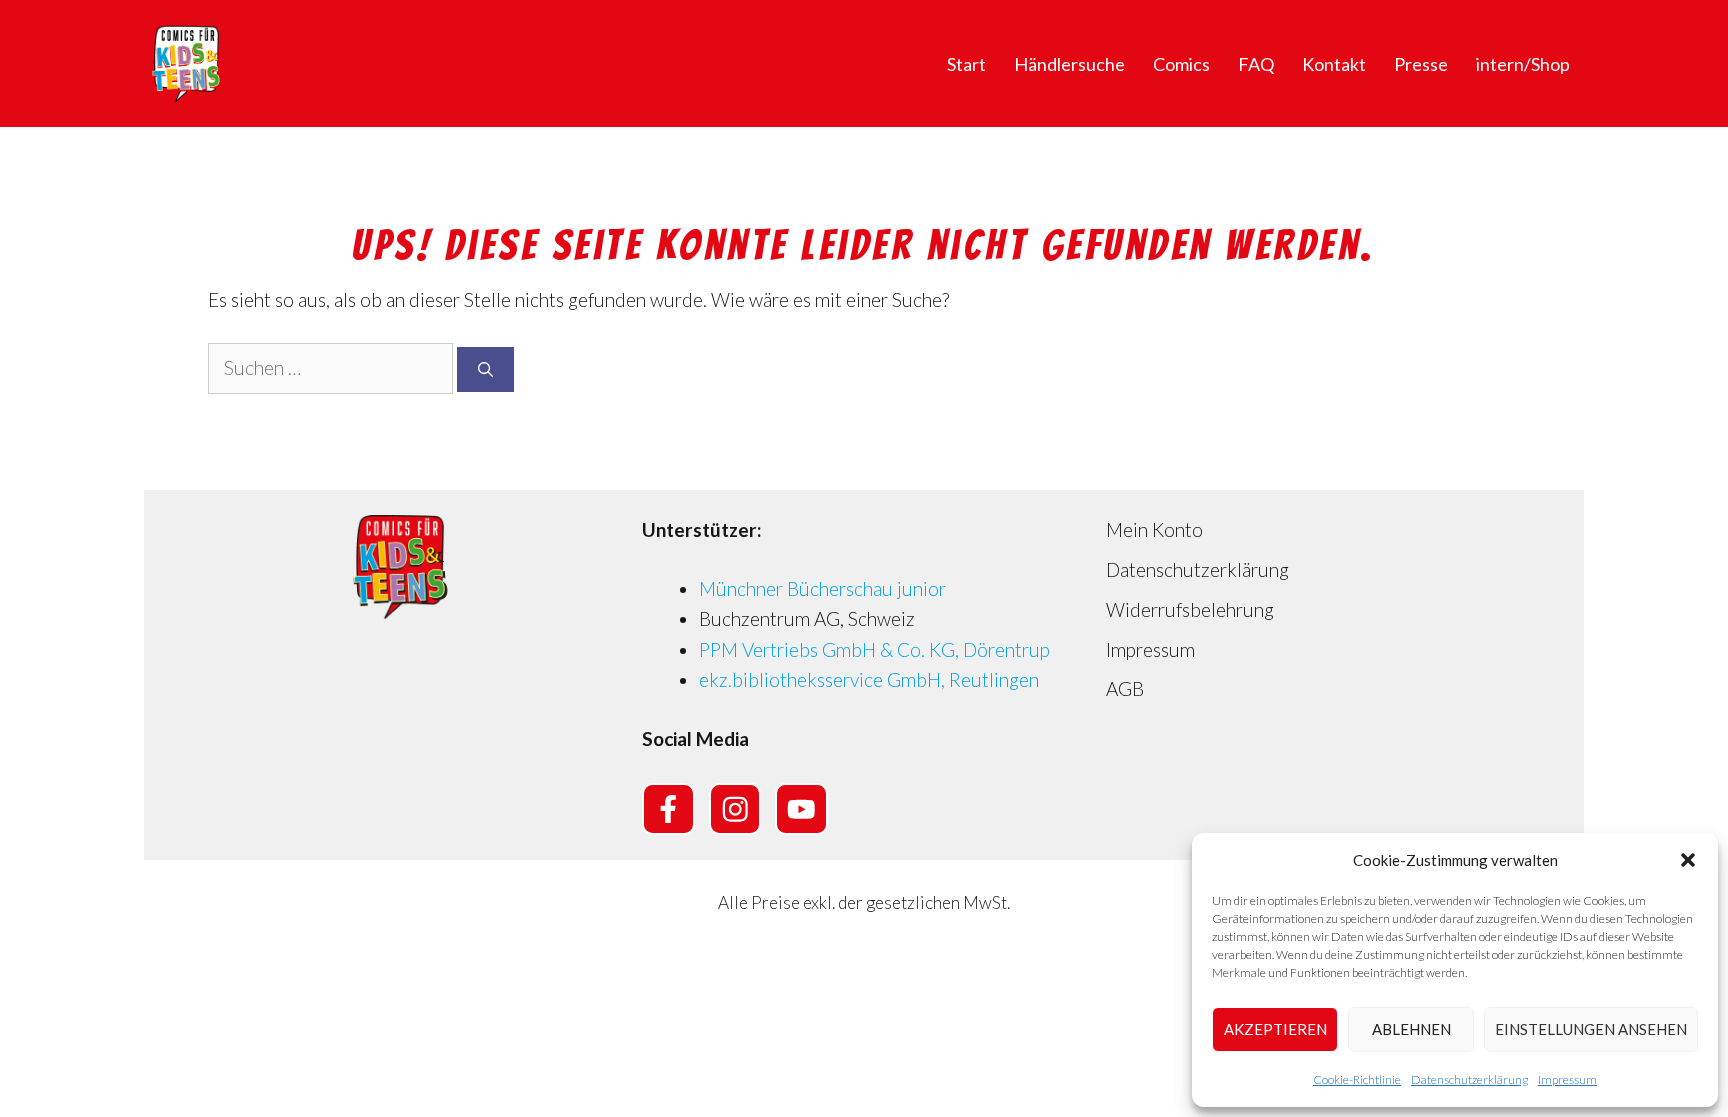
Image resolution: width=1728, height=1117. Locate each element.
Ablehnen (1411, 1029)
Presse (1421, 64)
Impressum (1567, 1079)
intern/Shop (1523, 64)
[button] (1688, 860)
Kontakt (1334, 64)
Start (966, 64)
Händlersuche (1069, 64)
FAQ (1256, 64)
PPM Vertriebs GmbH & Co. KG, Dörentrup (874, 649)
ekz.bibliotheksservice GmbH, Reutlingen (869, 679)
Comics (1181, 64)
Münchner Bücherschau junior (822, 588)
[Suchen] (485, 369)
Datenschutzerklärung (1469, 1079)
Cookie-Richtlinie (1357, 1079)
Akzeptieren (1275, 1029)
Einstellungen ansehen (1591, 1029)
